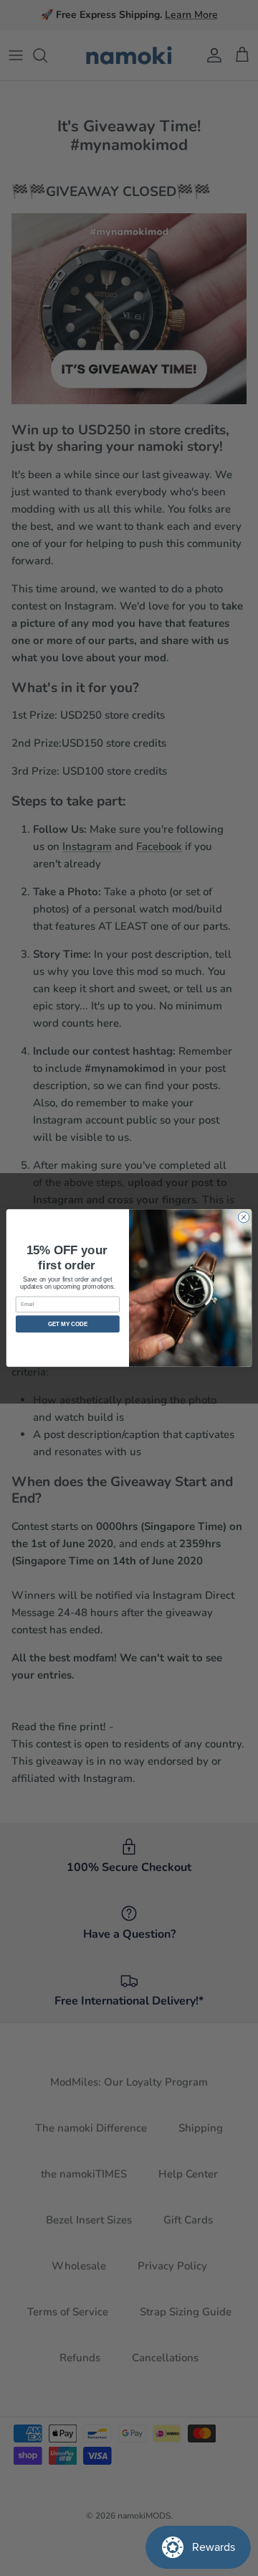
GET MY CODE (68, 1324)
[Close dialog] (243, 1217)
